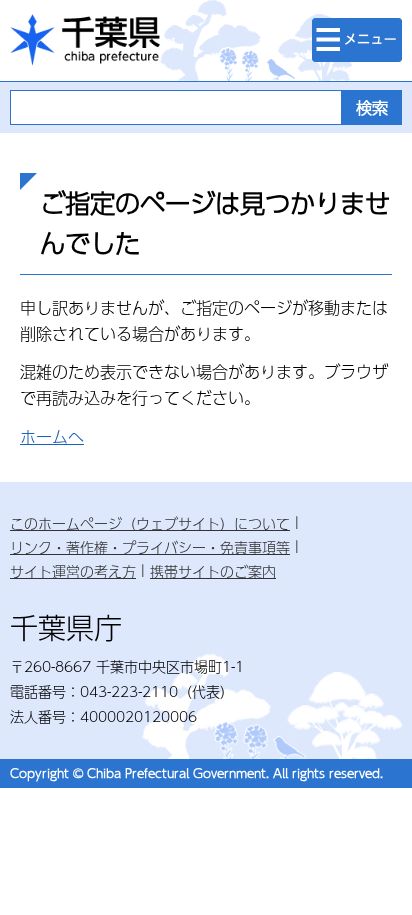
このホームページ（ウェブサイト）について (150, 523)
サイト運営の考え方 (73, 571)
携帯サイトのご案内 (213, 571)
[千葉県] (85, 40)
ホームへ (52, 436)
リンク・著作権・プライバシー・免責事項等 (150, 547)
